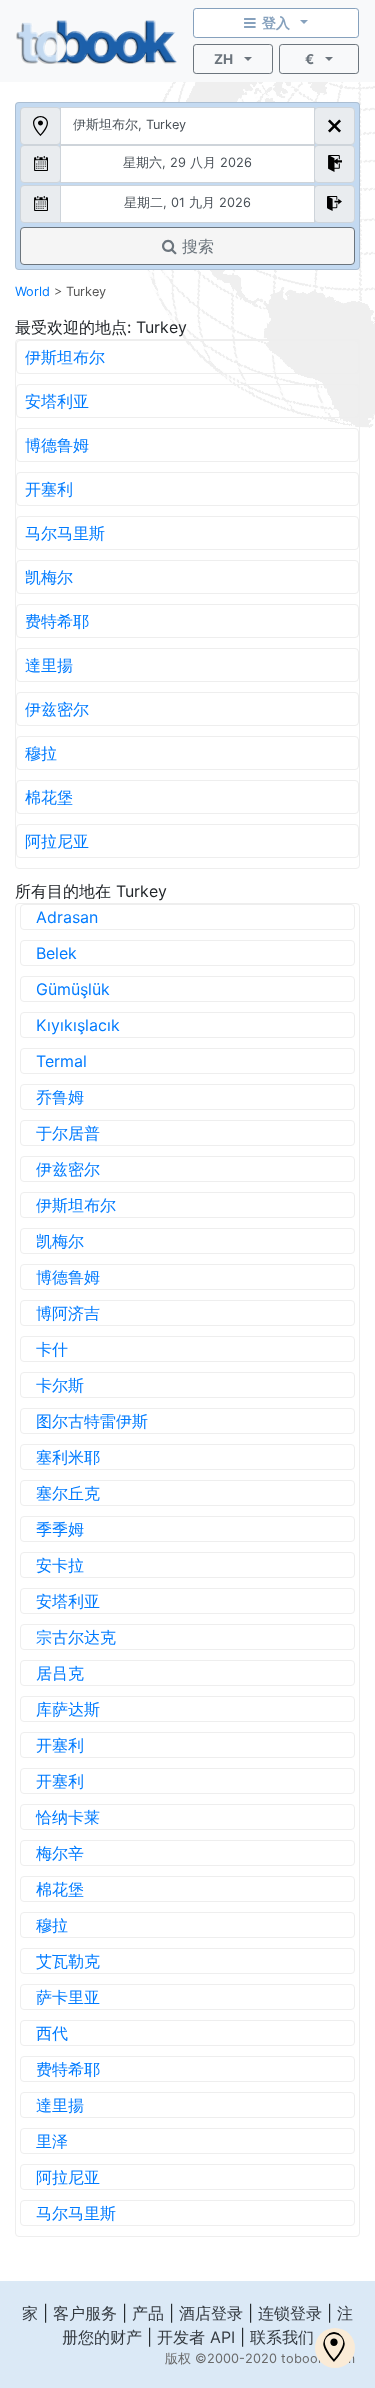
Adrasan (67, 917)
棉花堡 (49, 797)
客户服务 (85, 2313)
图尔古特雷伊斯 (92, 1421)
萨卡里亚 (68, 1997)
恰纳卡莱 (68, 1817)
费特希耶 (57, 621)
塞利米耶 (68, 1457)
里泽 (52, 2141)
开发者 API (196, 2337)
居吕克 (60, 1673)
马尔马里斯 (65, 533)
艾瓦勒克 (68, 1961)
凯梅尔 (49, 577)
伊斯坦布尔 (65, 357)
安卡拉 (60, 1565)
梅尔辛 (60, 1853)
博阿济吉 (68, 1313)
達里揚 (49, 665)
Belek (56, 953)
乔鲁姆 (60, 1097)
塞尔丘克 (68, 1493)
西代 (52, 2033)
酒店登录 (211, 2313)
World (32, 291)
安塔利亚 (57, 401)
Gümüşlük (73, 989)
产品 (148, 2313)
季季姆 (60, 1529)
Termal (61, 1061)
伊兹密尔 (57, 709)
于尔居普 (68, 1133)
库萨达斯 (68, 1709)
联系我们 (282, 2337)
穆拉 (41, 753)
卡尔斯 (60, 1385)
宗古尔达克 (76, 1637)
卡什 (52, 1349)
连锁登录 (290, 2313)
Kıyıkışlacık (78, 1025)
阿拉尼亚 (57, 841)
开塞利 (49, 489)
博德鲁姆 (57, 445)
